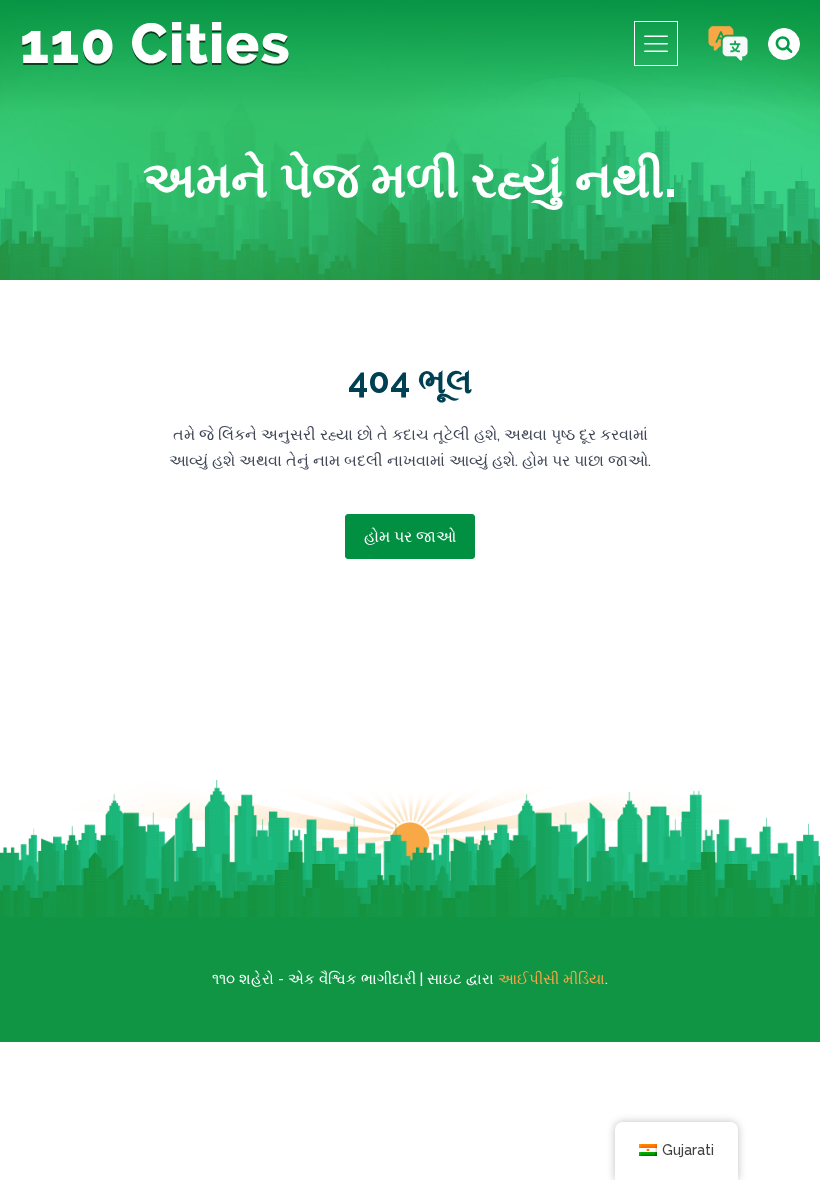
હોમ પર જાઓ (410, 536)
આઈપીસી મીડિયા (551, 979)
